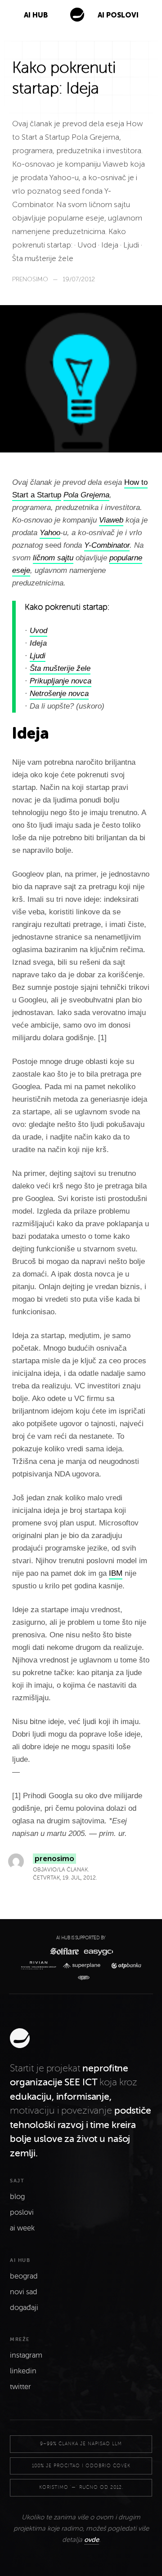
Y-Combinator (107, 545)
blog (17, 2197)
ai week (22, 2228)
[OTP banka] (124, 1966)
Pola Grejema (86, 495)
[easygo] (98, 1951)
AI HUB (36, 15)
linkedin (23, 2371)
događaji (24, 2308)
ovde (92, 2540)
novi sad (24, 2292)
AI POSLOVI (118, 15)
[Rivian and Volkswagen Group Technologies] (40, 1965)
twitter (20, 2387)
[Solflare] (64, 1951)
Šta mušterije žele (60, 668)
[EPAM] (81, 1978)
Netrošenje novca (59, 694)
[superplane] (84, 1966)
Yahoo (50, 533)
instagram (26, 2355)
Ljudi (38, 656)
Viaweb (111, 520)
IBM (116, 1573)
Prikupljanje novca (61, 681)
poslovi (22, 2212)
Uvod (38, 631)
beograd (24, 2276)
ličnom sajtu (53, 558)
